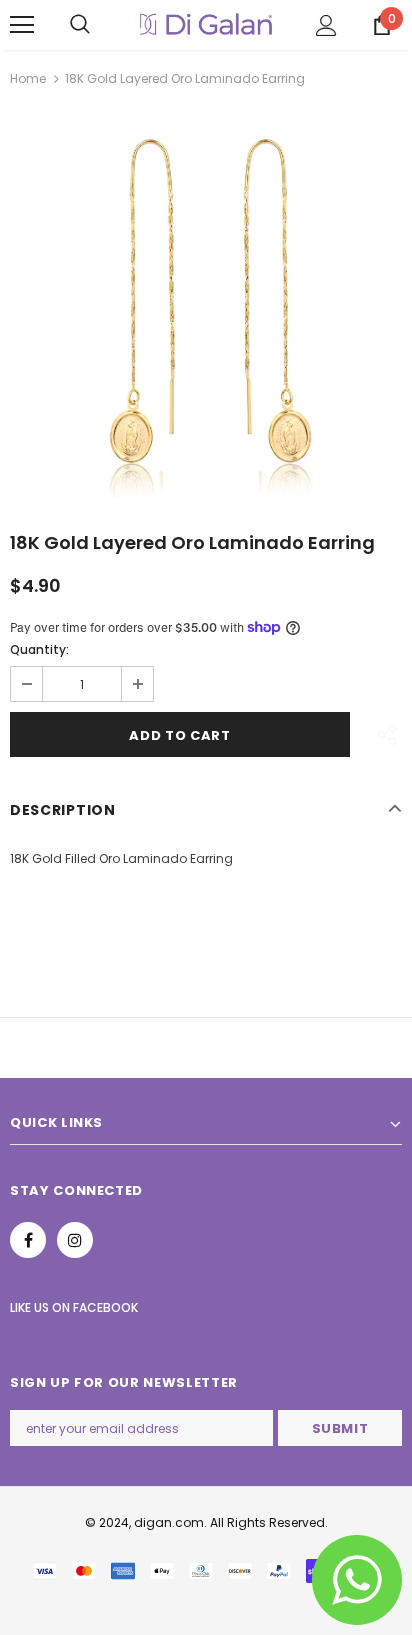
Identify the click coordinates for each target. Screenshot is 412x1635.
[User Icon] (326, 25)
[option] (206, 302)
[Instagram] (75, 1240)
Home (28, 78)
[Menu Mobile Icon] (22, 25)
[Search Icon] (80, 25)
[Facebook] (28, 1240)
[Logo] (206, 24)
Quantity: (39, 649)
